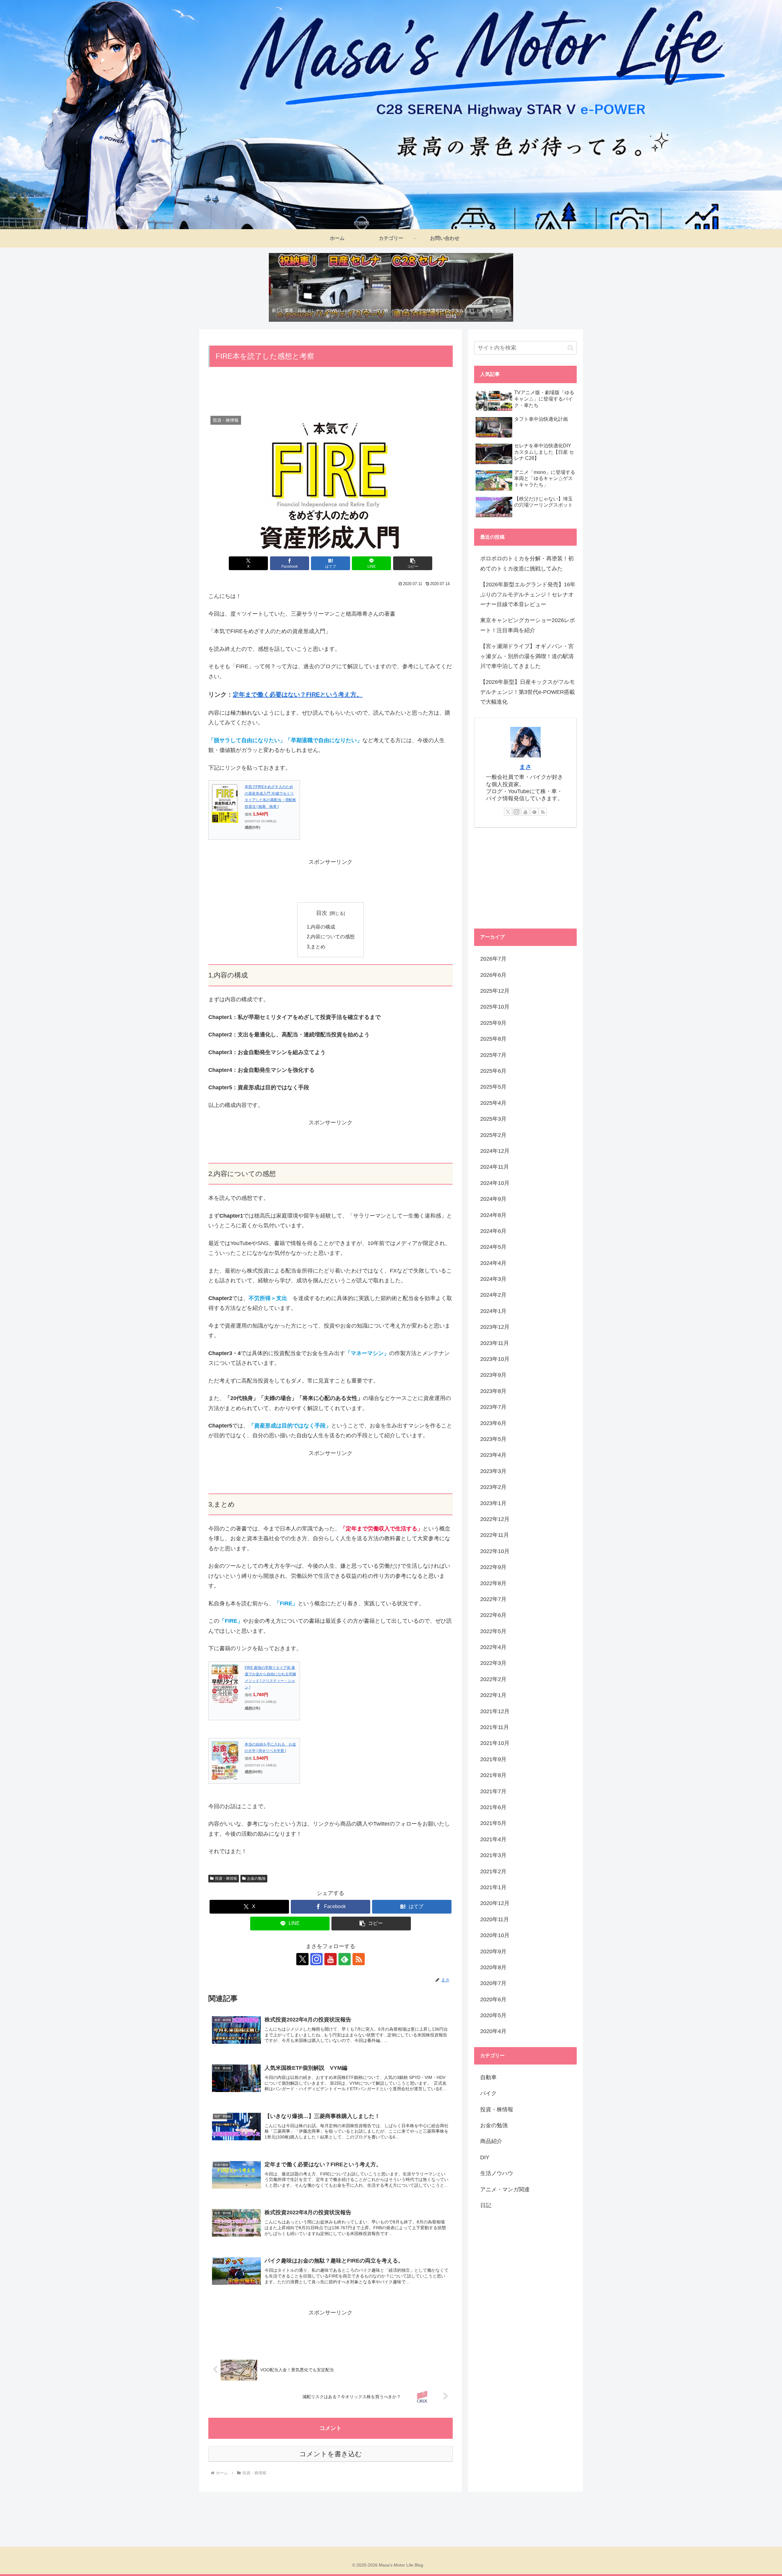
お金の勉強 (256, 1878)
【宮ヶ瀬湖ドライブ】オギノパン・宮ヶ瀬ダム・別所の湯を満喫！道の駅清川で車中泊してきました (527, 656)
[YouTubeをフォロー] (331, 1959)
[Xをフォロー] (302, 1959)
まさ (525, 767)
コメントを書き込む (331, 2454)
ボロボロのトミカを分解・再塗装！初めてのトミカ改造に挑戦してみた (527, 563)
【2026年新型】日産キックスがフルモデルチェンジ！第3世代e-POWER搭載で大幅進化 (528, 692)
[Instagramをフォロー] (316, 1959)
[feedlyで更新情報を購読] (345, 1959)
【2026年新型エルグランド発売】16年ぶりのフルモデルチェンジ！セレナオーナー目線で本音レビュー (528, 594)
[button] (413, 563)
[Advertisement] (331, 392)
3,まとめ (316, 947)
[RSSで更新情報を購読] (359, 1959)
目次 (322, 913)
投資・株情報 (226, 1878)
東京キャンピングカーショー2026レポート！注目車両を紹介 (528, 625)
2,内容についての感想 (331, 936)
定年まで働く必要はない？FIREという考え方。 (298, 694)
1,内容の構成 (321, 927)
